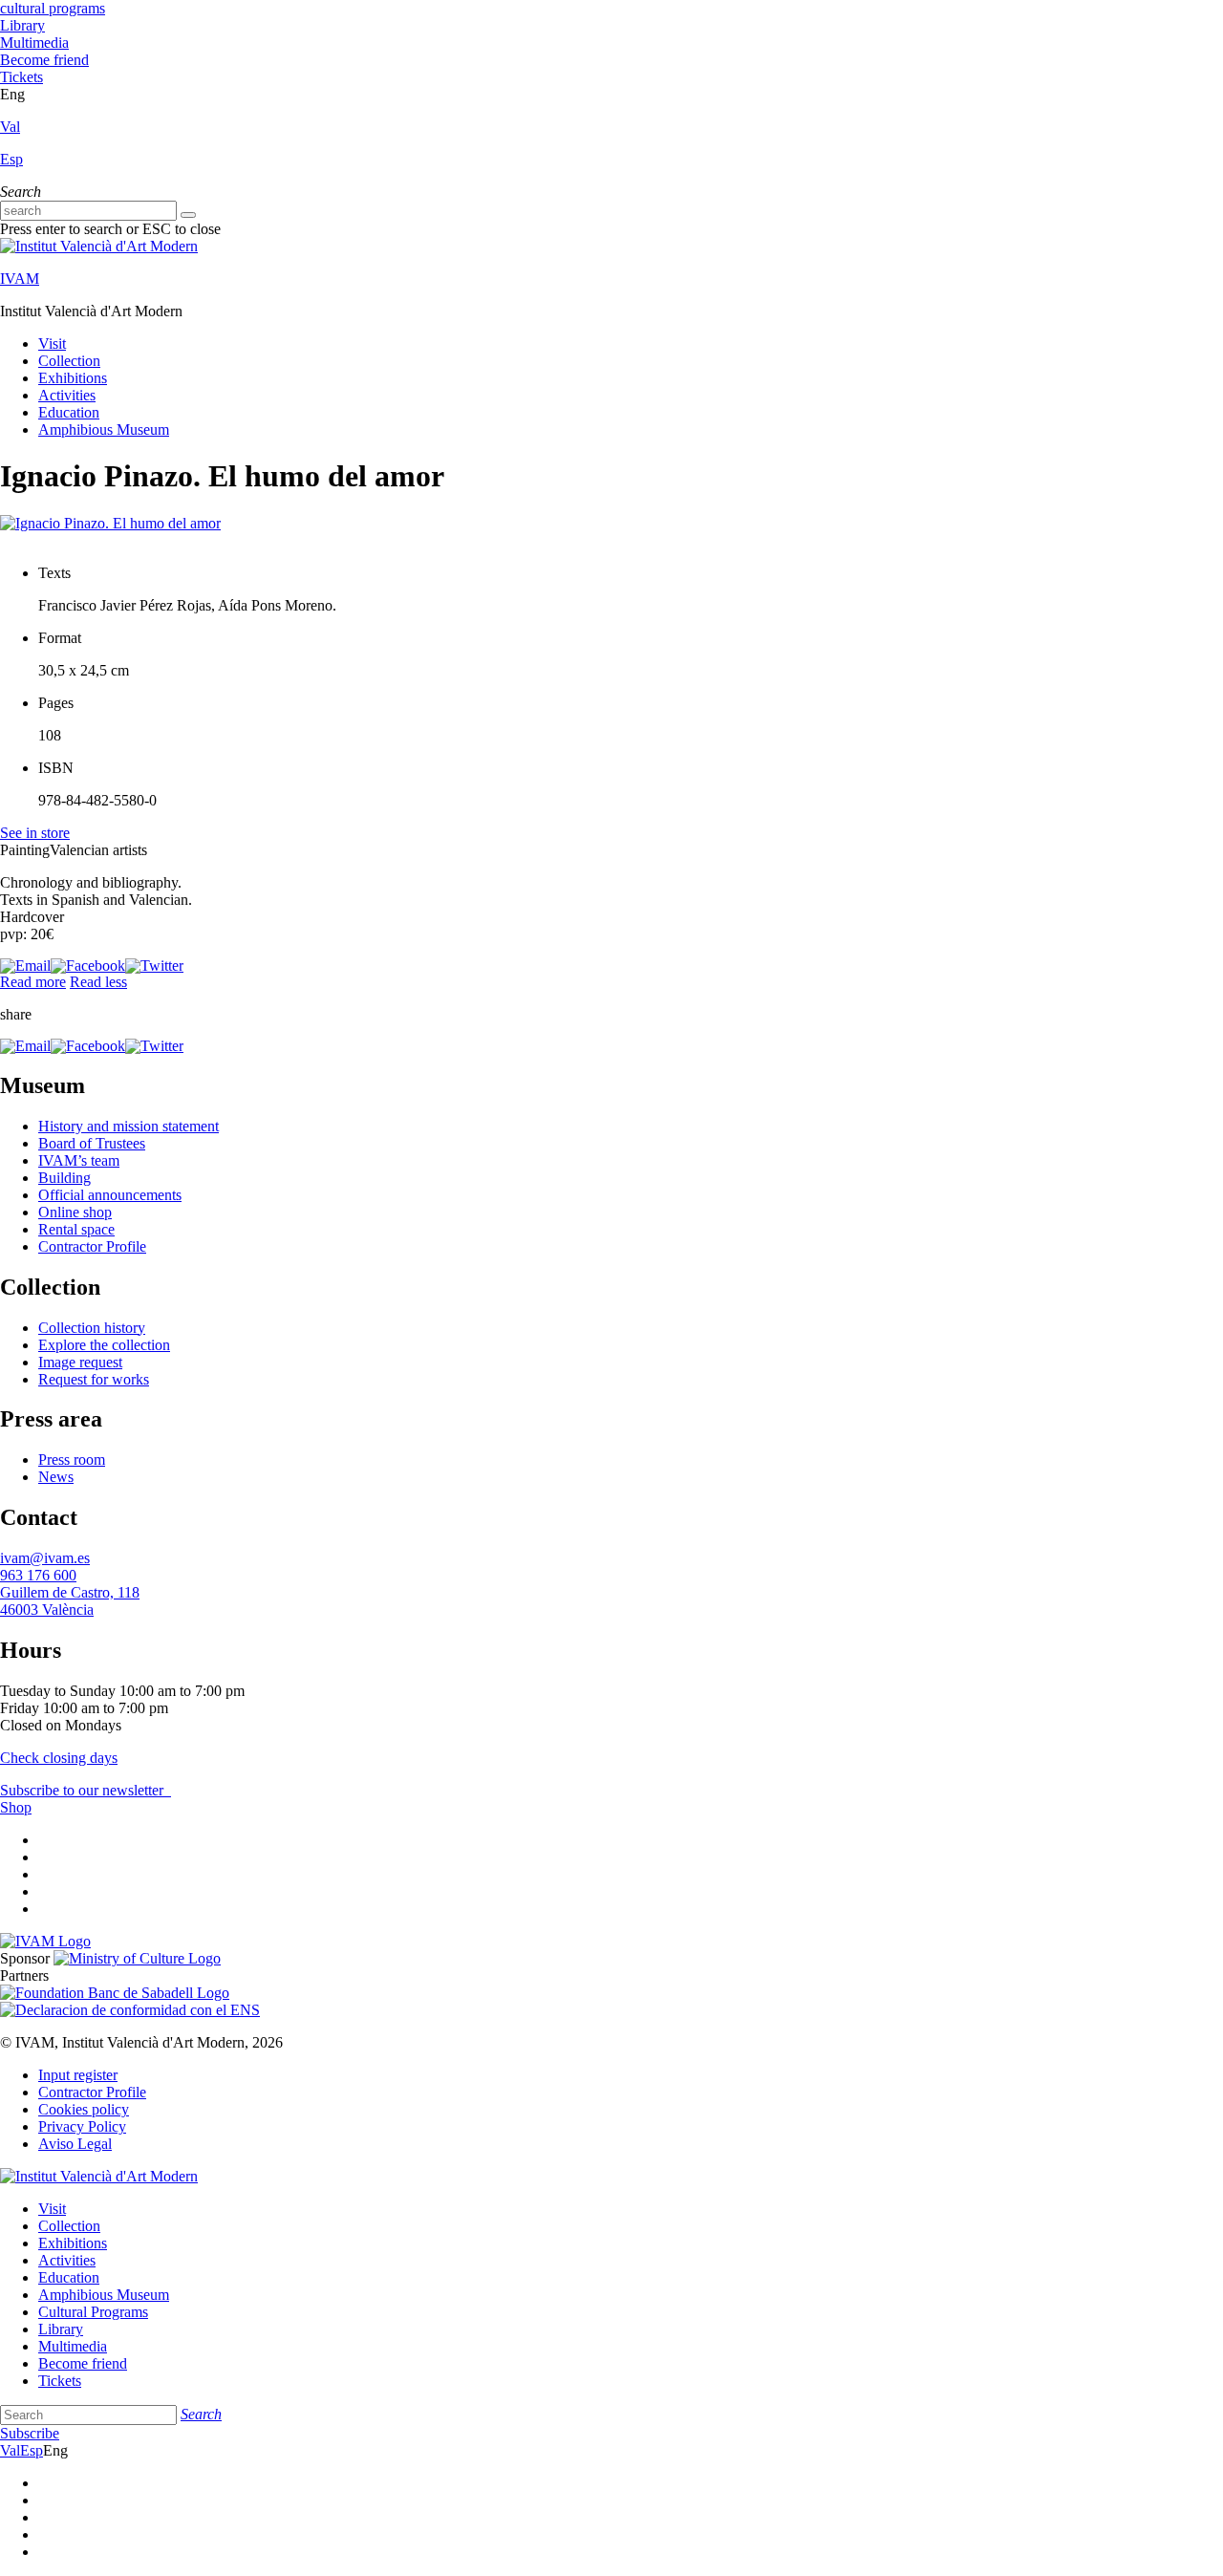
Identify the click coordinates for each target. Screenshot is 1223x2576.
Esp (11, 159)
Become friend (44, 60)
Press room (72, 1460)
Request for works (94, 1379)
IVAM (20, 279)
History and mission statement (129, 1126)
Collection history (92, 1328)
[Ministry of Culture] (137, 1958)
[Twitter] (154, 966)
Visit (52, 343)
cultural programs (53, 8)
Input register (78, 2075)
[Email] (25, 966)
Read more (33, 982)
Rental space (76, 1229)
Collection (69, 361)
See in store (35, 833)
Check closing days (59, 1758)
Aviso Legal (75, 2144)
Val (10, 127)
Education (69, 412)
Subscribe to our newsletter (84, 1790)
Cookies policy (84, 2109)
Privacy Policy (82, 2126)
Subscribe (30, 2433)
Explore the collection (104, 1345)
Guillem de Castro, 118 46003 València (70, 1601)
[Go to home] (45, 1941)
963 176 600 (38, 1575)
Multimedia (34, 43)
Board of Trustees (92, 1143)
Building (64, 1178)
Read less (98, 982)
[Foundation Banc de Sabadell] (115, 1993)
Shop (16, 1807)
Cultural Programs (93, 2312)
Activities (67, 395)
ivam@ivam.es (45, 1558)
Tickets (21, 77)
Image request (80, 1362)
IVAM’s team (79, 1160)
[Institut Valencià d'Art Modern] (99, 246)
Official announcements (110, 1195)
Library (22, 25)
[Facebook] (88, 966)
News (56, 1477)
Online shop (75, 1212)
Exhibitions (73, 378)
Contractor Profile (92, 1246)
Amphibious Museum (104, 429)
